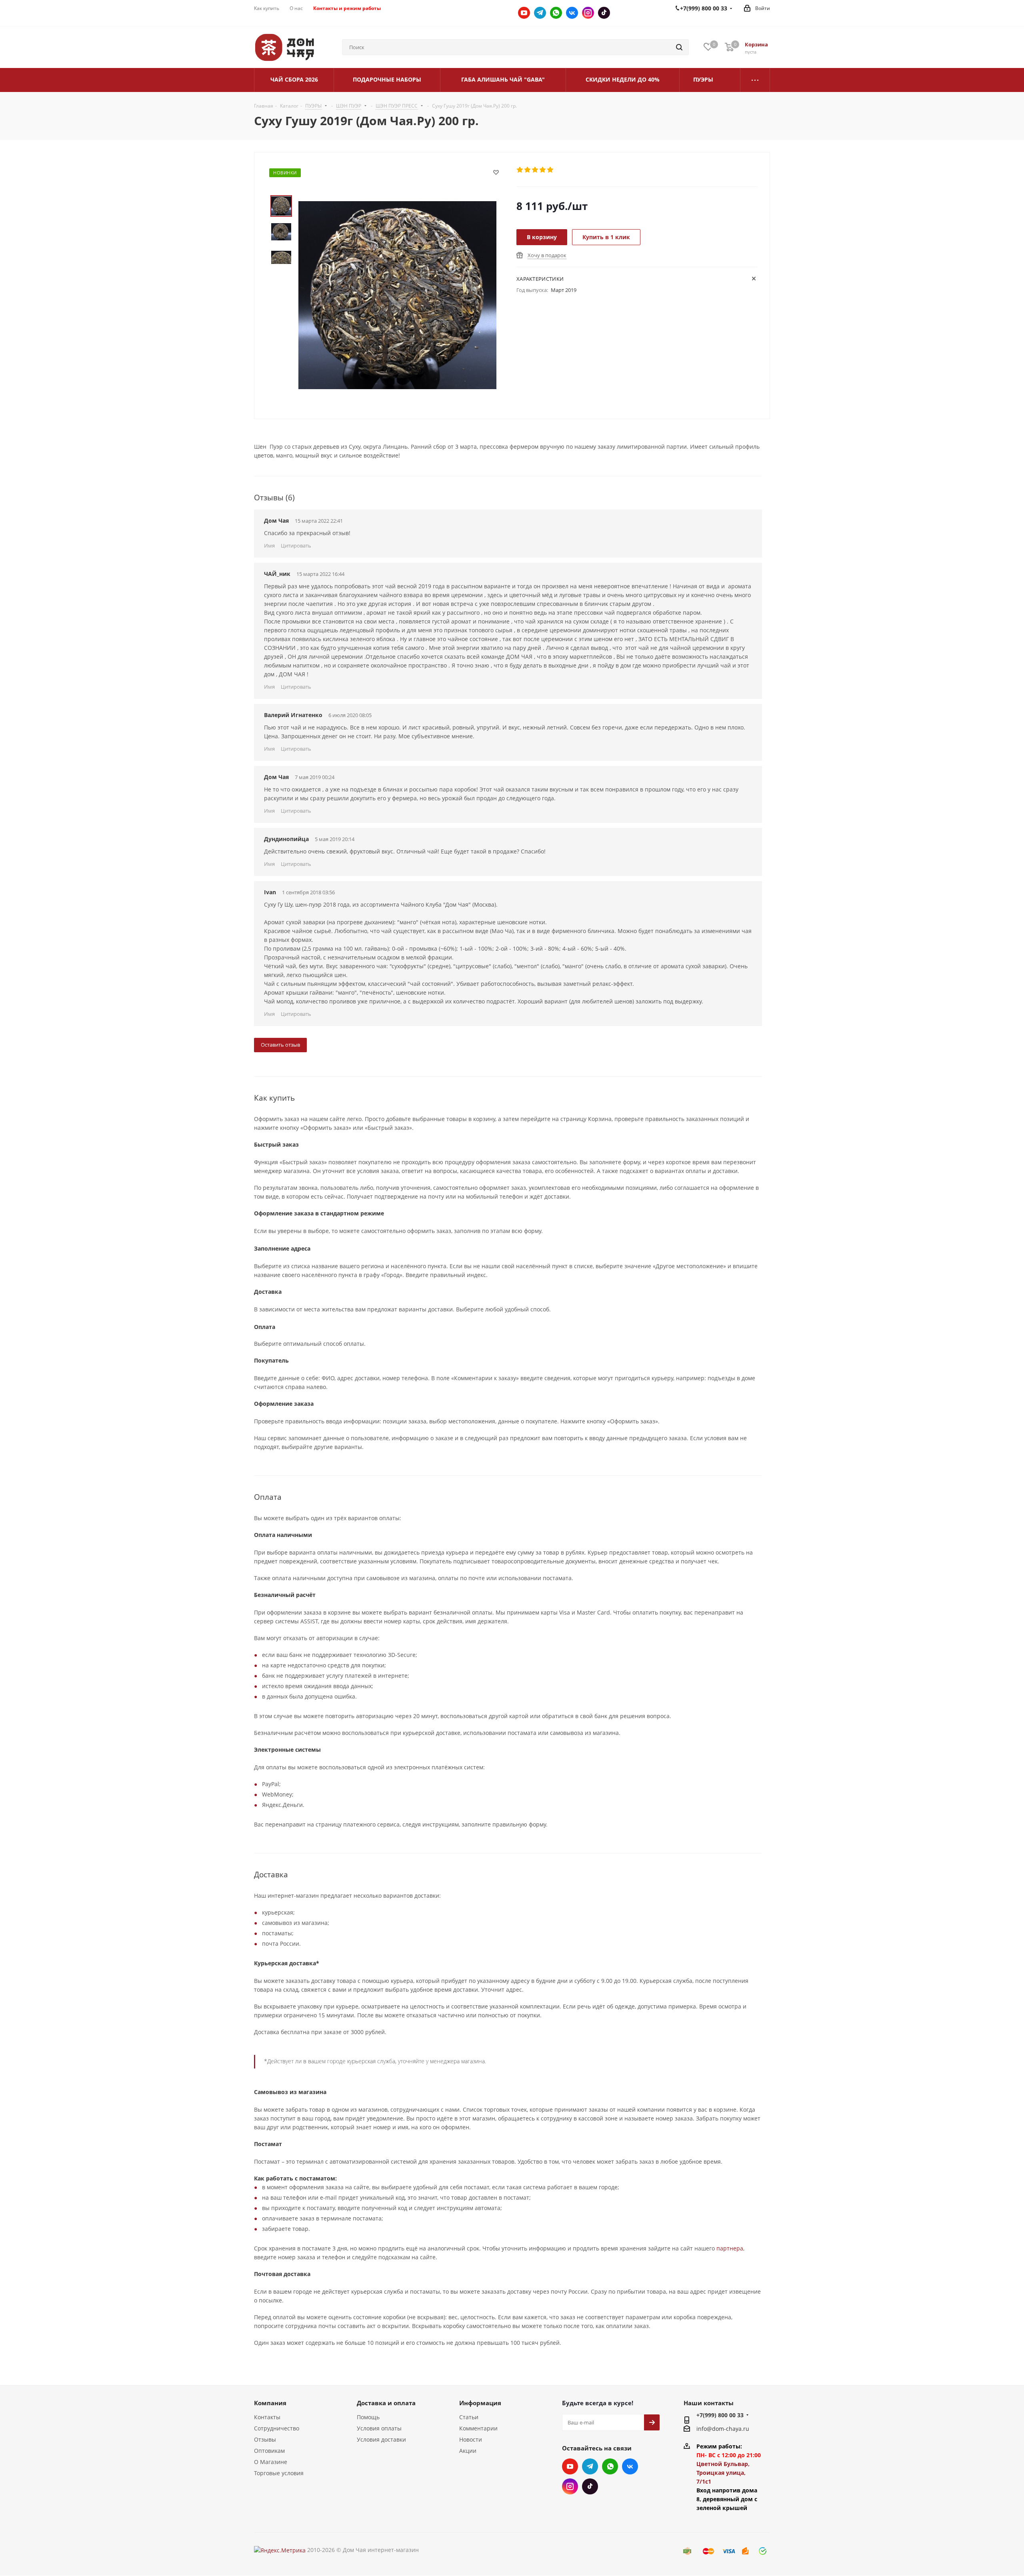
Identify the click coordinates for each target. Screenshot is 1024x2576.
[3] (535, 170)
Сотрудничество (277, 2428)
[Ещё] (755, 80)
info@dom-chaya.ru (723, 2429)
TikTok (604, 13)
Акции (468, 2451)
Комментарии (478, 2428)
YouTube (524, 13)
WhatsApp (556, 13)
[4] (543, 170)
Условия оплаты (379, 2428)
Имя (269, 546)
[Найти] (679, 47)
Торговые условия (279, 2473)
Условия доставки (381, 2439)
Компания (270, 2403)
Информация (480, 2403)
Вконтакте (572, 13)
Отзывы (265, 2439)
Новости (471, 2439)
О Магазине (271, 2462)
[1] (520, 170)
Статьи (469, 2417)
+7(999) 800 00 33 (720, 2415)
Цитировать (296, 546)
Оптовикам (269, 2451)
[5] (551, 170)
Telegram (540, 13)
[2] (528, 170)
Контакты (267, 2417)
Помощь (368, 2417)
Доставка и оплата (386, 2403)
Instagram (588, 13)
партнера (730, 2248)
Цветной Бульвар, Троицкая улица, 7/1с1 (723, 2473)
